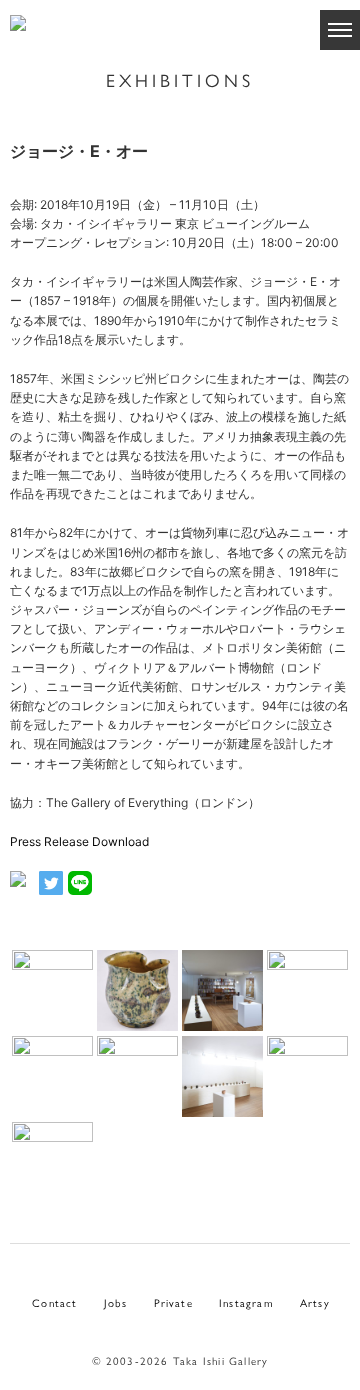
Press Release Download (79, 841)
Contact (54, 1302)
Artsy (315, 1302)
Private (173, 1302)
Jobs (116, 1302)
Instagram (246, 1302)
